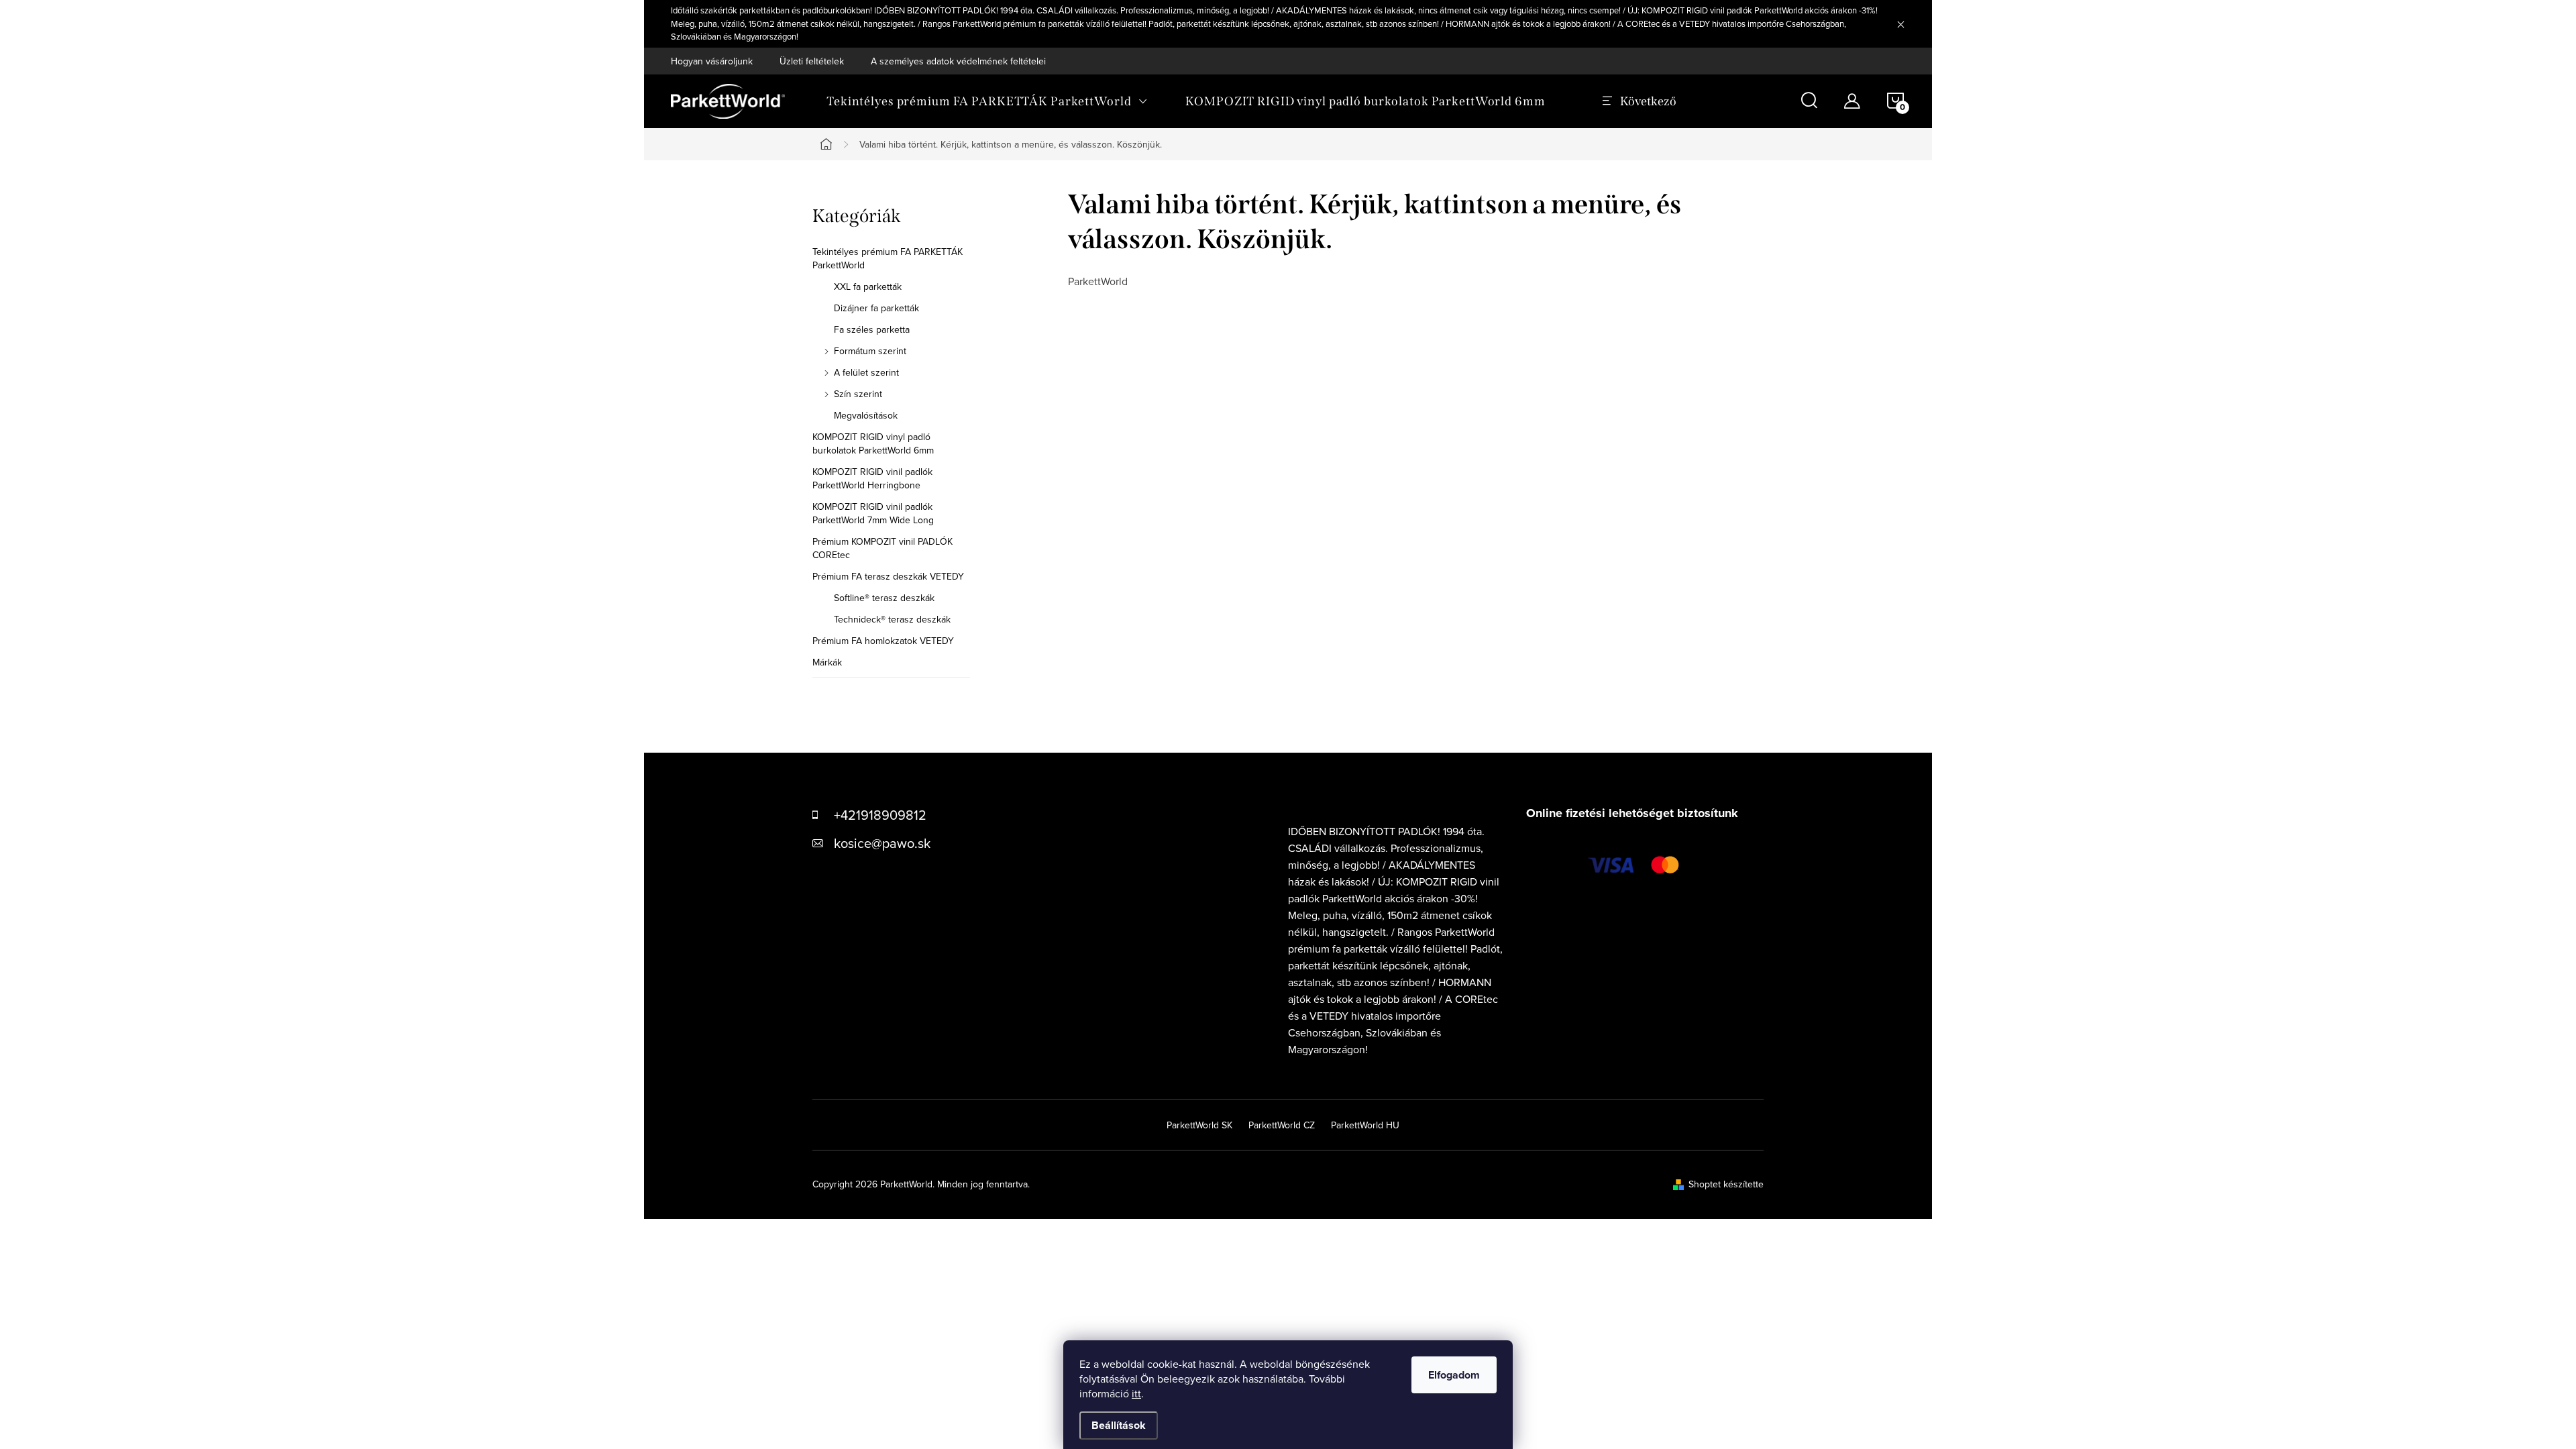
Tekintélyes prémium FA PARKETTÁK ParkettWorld (888, 258)
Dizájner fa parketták (876, 308)
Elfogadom (1454, 1375)
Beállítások (1119, 1425)
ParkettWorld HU (1365, 1125)
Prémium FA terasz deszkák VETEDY (888, 576)
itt (1136, 1393)
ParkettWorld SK (1199, 1125)
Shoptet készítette (1726, 1184)
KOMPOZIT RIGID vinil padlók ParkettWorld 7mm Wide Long (873, 513)
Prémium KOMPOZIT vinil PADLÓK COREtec (882, 548)
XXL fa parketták (868, 286)
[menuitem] (987, 101)
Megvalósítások (866, 415)
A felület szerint (866, 372)
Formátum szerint (870, 351)
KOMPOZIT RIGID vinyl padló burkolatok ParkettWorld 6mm (873, 443)
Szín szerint (858, 394)
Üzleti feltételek (812, 61)
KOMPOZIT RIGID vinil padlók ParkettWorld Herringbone (872, 478)
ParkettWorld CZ (1282, 1125)
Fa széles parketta (872, 329)
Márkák (827, 662)
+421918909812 (880, 815)
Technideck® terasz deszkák (892, 619)
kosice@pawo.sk (882, 843)
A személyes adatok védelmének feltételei (958, 61)
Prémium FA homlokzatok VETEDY (883, 641)
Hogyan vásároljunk (712, 61)
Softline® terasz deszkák (884, 598)
